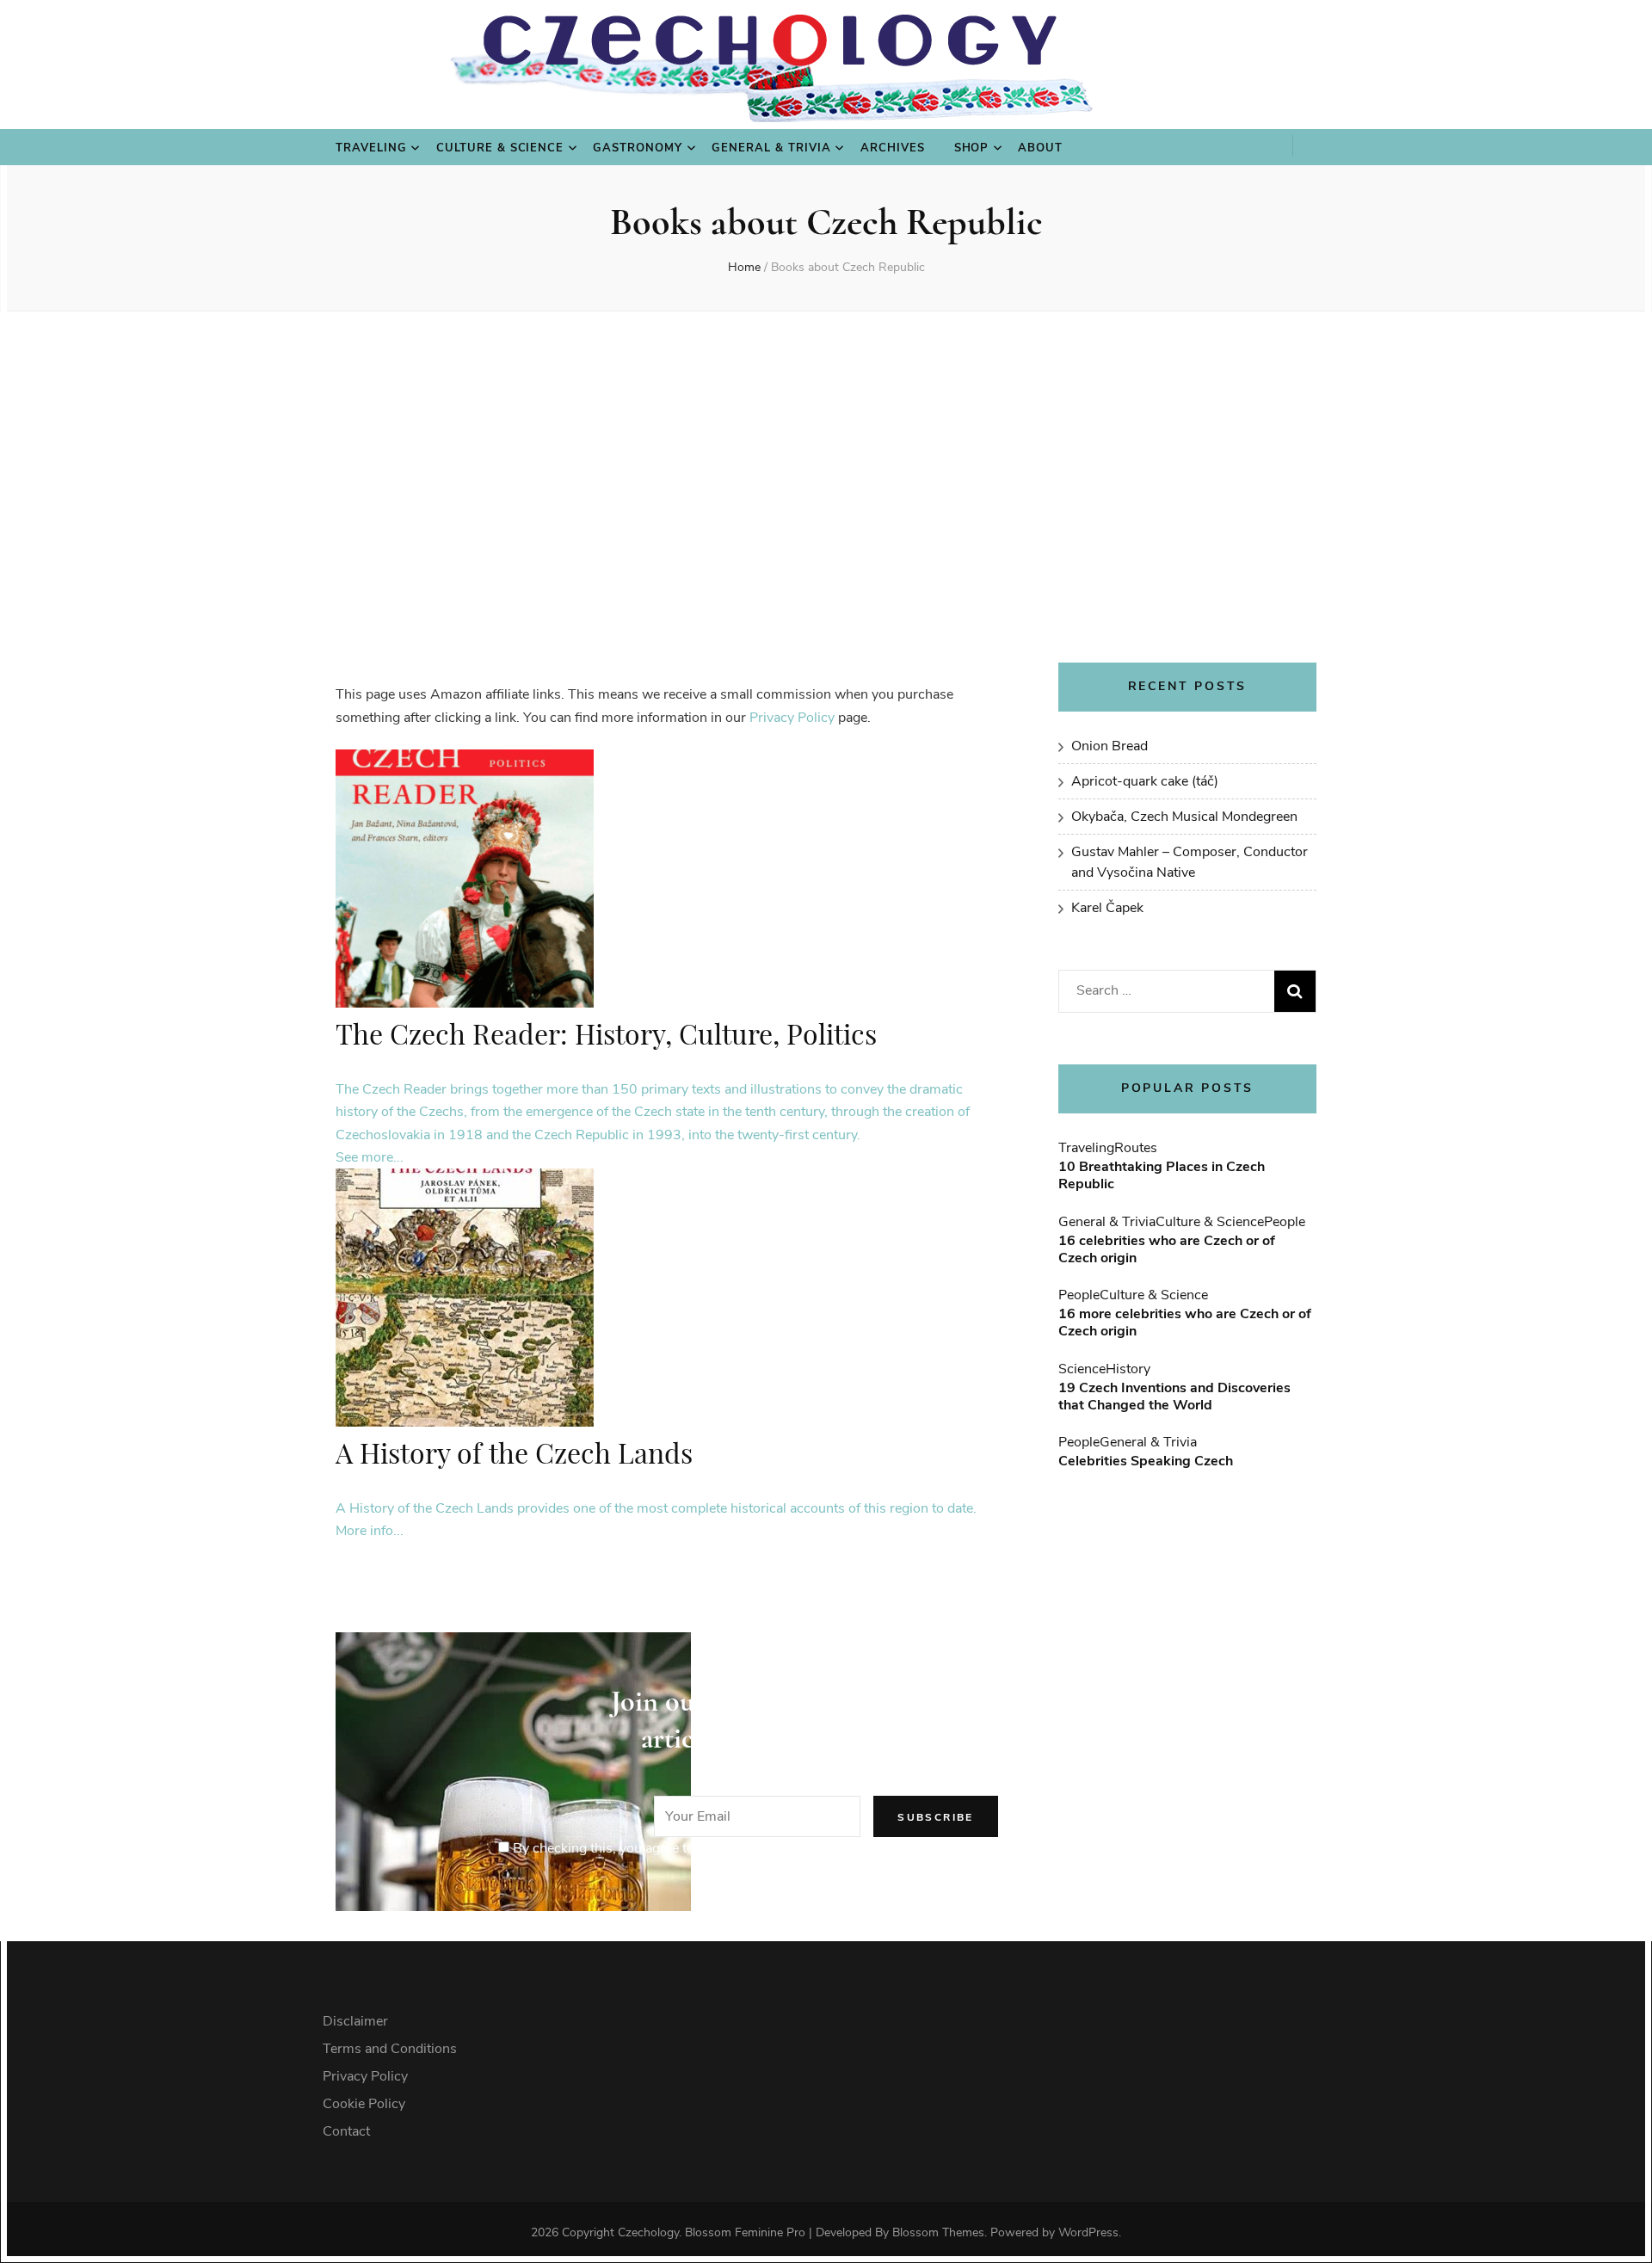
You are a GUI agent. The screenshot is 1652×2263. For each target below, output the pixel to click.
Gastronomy (638, 148)
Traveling (371, 148)
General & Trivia (771, 148)
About (1040, 148)
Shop (972, 148)
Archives (893, 148)
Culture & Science (500, 148)
